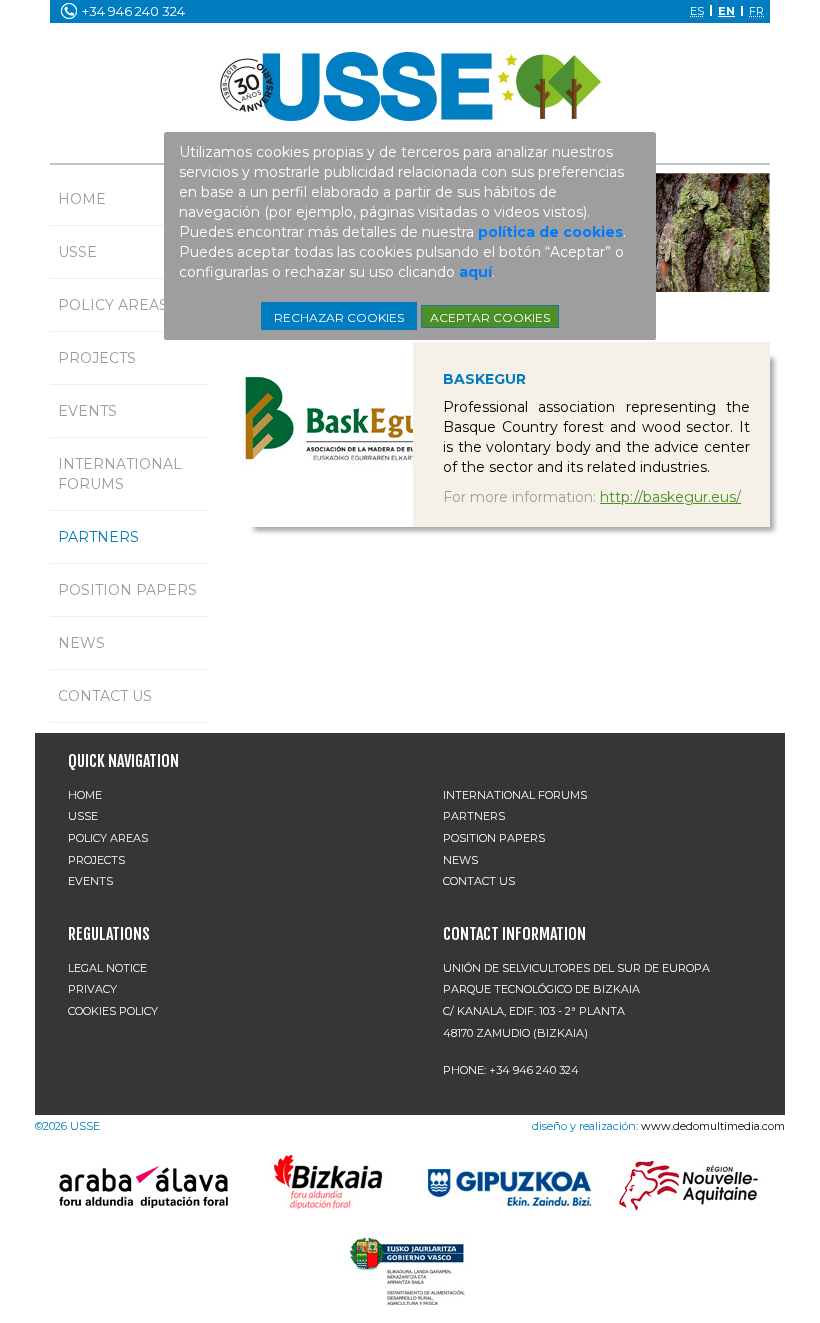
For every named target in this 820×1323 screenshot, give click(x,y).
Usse (77, 252)
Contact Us (105, 696)
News (81, 643)
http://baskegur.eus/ (670, 497)
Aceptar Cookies (490, 317)
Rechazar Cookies (339, 317)
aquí (475, 272)
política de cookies (550, 232)
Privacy (92, 989)
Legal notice (107, 968)
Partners (98, 537)
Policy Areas (113, 305)
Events (87, 411)
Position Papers (127, 590)
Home (82, 199)
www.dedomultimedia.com (713, 1126)
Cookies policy (113, 1011)
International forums (120, 474)
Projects (97, 358)
